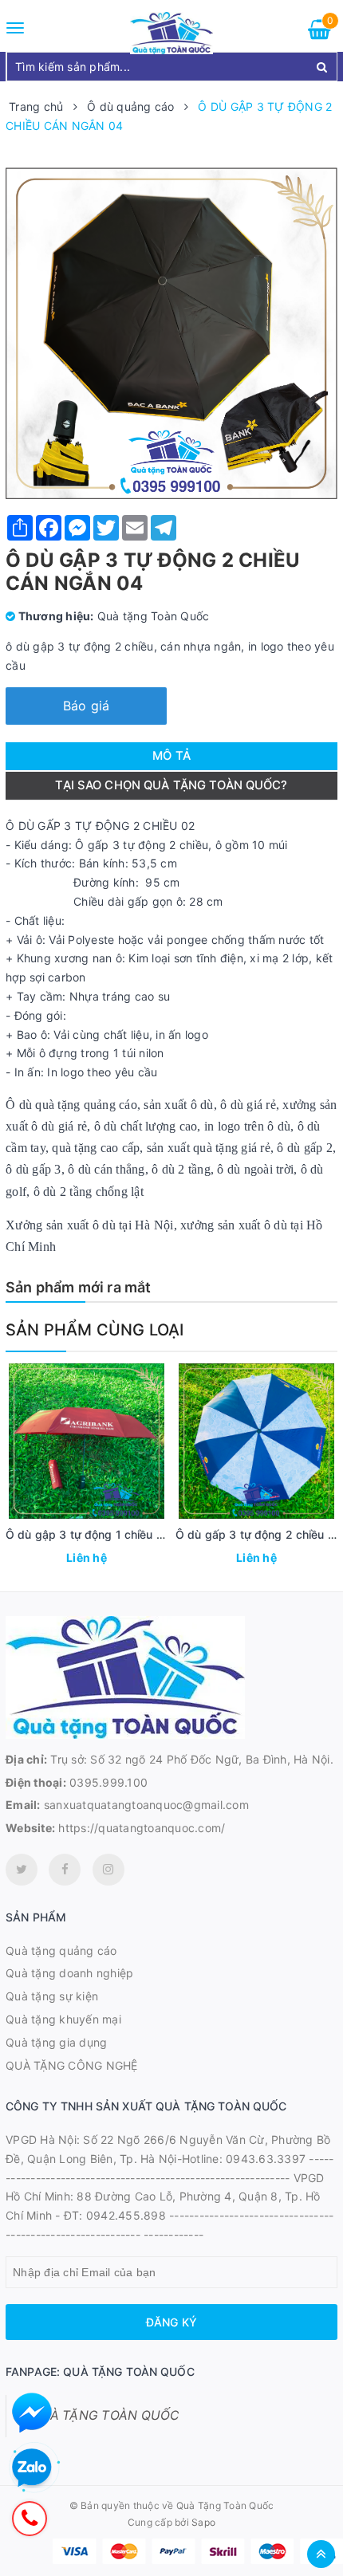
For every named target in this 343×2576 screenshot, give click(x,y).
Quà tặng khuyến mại (63, 2019)
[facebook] (65, 1870)
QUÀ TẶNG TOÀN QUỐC (105, 2415)
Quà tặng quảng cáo (61, 1951)
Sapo (203, 2522)
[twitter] (22, 1870)
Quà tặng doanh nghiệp (69, 1973)
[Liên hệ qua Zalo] (32, 2468)
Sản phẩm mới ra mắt (78, 1287)
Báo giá (87, 706)
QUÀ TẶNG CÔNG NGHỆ (72, 2065)
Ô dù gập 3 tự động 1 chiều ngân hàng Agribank (135, 1534)
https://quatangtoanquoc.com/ (142, 1828)
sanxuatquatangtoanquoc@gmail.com (146, 1805)
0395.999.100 (108, 1782)
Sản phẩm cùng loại (95, 1330)
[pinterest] (108, 1870)
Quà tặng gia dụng (56, 2042)
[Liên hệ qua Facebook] (32, 2413)
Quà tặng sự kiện (52, 1996)
